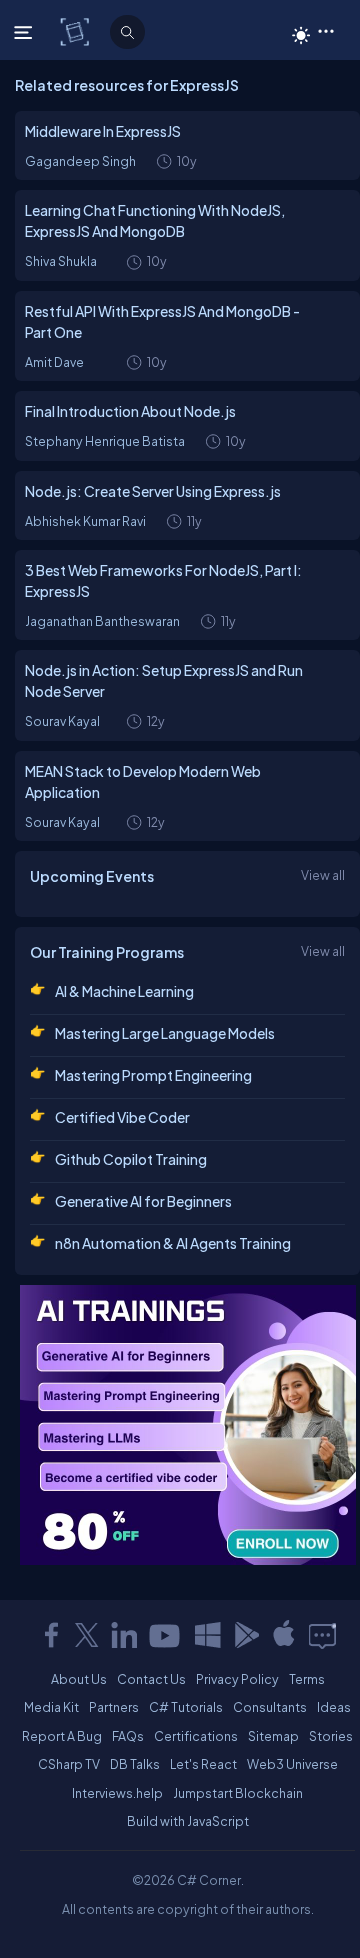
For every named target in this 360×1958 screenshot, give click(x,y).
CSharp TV (69, 1764)
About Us (79, 1679)
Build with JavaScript (188, 1821)
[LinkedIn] (124, 1635)
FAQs (128, 1736)
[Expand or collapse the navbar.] (25, 32)
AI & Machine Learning (124, 991)
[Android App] (246, 1635)
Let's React (203, 1764)
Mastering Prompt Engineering (153, 1075)
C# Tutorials (186, 1707)
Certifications (196, 1736)
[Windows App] (208, 1635)
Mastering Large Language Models (165, 1033)
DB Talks (135, 1764)
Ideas (334, 1707)
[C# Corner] (76, 31)
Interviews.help (117, 1793)
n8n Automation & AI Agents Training (173, 1243)
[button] (325, 30)
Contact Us (151, 1679)
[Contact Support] (322, 1635)
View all (323, 875)
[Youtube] (166, 1635)
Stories (331, 1736)
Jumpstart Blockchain (238, 1793)
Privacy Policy (237, 1679)
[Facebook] (51, 1635)
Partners (114, 1707)
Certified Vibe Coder (122, 1117)
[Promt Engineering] (188, 1425)
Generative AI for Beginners (143, 1201)
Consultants (270, 1707)
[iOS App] (284, 1635)
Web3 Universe (292, 1764)
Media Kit (51, 1707)
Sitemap (273, 1736)
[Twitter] (87, 1635)
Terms (307, 1679)
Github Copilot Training (131, 1159)
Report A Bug (62, 1736)
